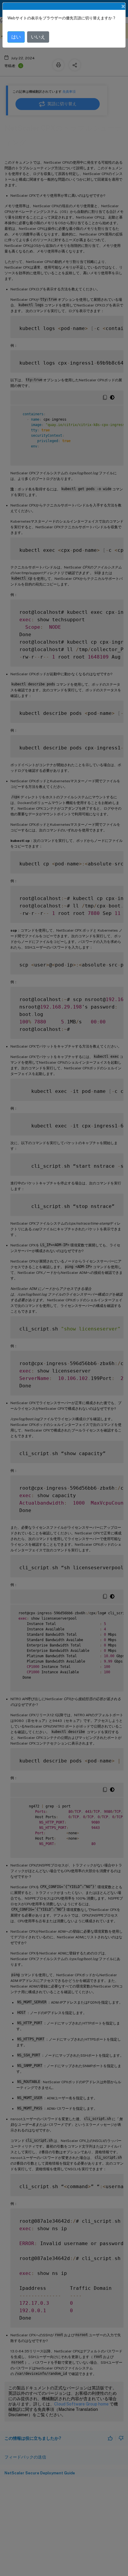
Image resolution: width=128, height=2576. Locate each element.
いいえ (38, 37)
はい (16, 37)
